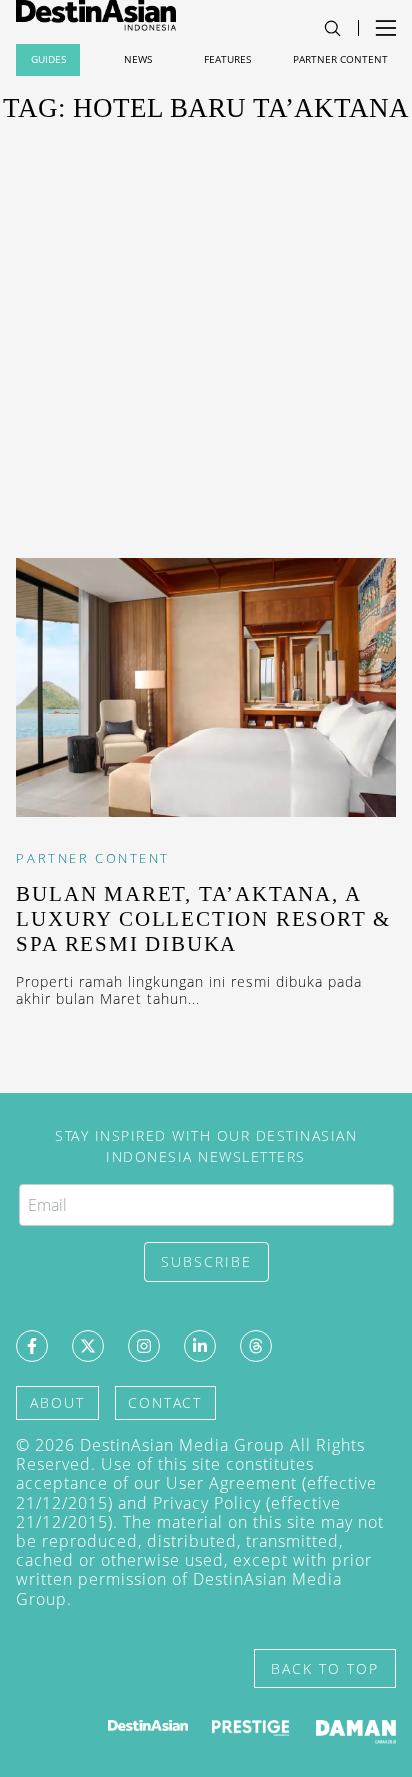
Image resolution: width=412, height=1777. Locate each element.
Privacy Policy (207, 1503)
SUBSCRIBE (206, 1261)
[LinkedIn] (200, 1346)
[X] (88, 1346)
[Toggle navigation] (332, 28)
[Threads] (256, 1346)
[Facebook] (32, 1346)
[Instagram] (144, 1346)
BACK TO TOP (325, 1668)
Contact (165, 1402)
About (57, 1402)
